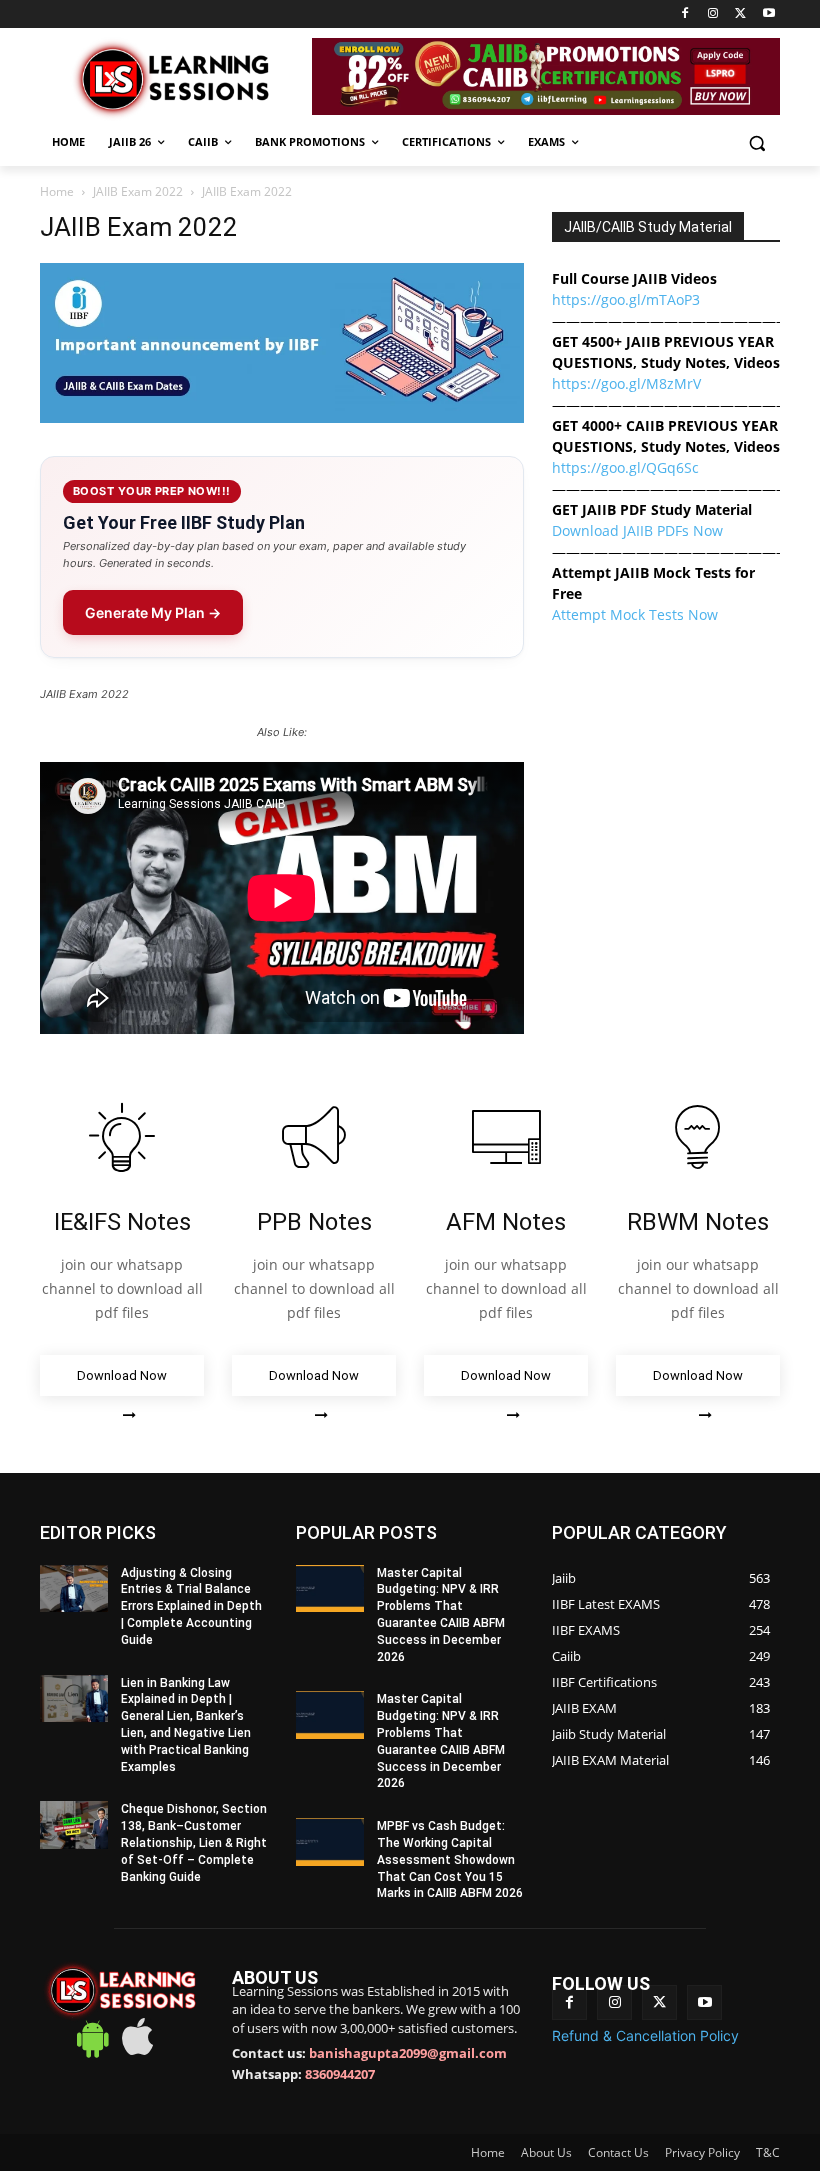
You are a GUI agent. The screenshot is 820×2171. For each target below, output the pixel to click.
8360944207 (340, 2074)
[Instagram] (713, 14)
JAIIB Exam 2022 (138, 191)
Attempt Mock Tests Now (635, 614)
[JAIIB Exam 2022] (282, 417)
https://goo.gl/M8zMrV (626, 383)
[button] (756, 142)
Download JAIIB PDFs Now (637, 530)
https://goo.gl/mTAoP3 (626, 299)
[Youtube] (768, 14)
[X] (740, 14)
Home (57, 191)
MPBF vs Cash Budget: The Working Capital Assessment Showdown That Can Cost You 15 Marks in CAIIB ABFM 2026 (450, 1859)
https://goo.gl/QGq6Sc (625, 467)
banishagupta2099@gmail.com (408, 2053)
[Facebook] (685, 14)
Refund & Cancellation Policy (645, 2035)
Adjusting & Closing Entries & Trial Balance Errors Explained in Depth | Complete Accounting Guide (191, 1606)
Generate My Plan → (153, 612)
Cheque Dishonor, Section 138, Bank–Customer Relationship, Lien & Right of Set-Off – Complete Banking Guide (194, 1842)
